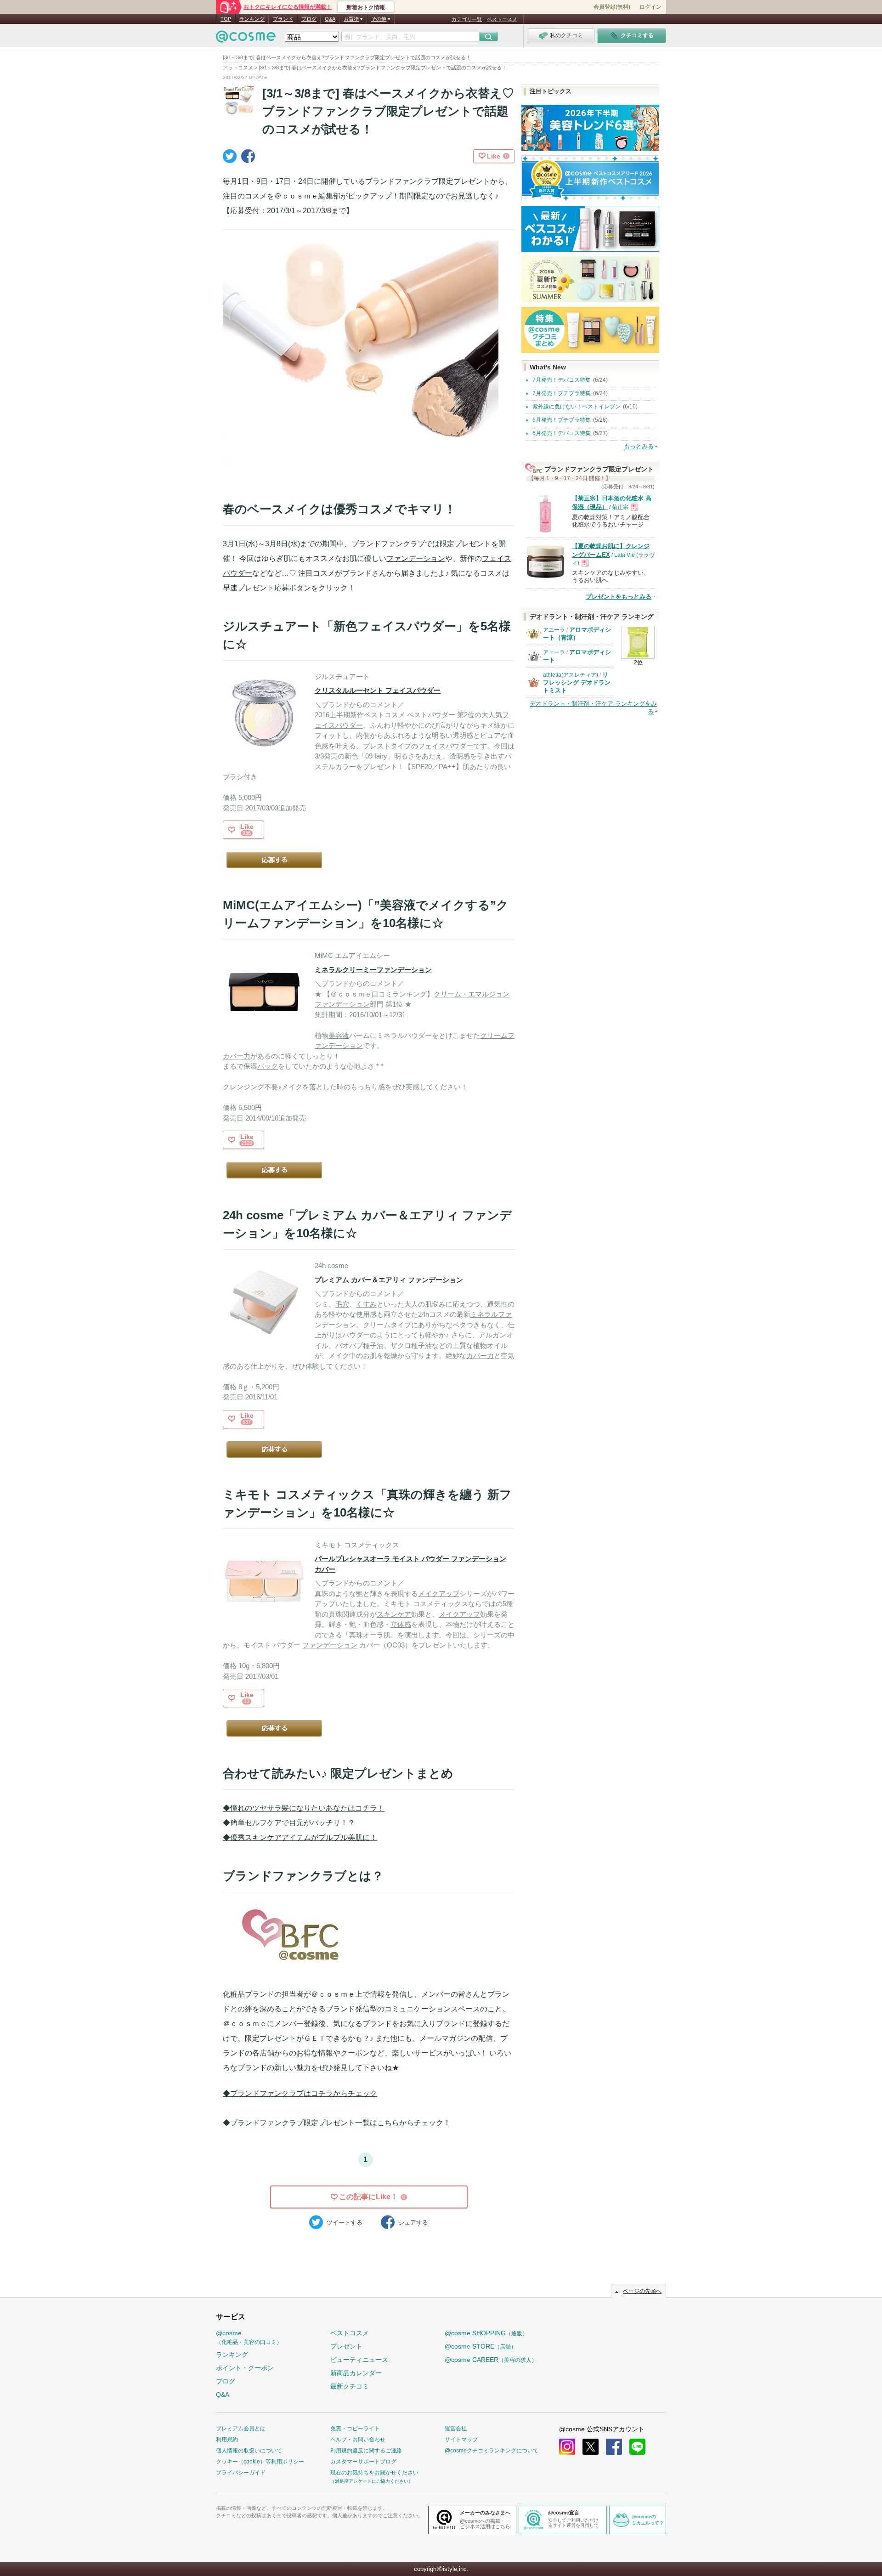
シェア (413, 2222)
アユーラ (554, 630)
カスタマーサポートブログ (363, 2462)
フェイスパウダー (446, 746)
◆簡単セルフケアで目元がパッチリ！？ (289, 1823)
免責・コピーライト (355, 2429)
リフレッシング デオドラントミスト (577, 682)
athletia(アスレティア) (571, 675)
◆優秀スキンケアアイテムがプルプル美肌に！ (300, 1837)
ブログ (309, 19)
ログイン (650, 7)
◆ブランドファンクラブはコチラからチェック (300, 2093)
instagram (567, 2447)
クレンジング (243, 1087)
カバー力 (237, 1056)
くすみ (366, 1304)
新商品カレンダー (356, 2373)
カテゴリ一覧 (467, 19)
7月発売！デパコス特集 (562, 380)
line (637, 2447)
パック (268, 1066)
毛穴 (342, 1304)
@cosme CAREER (491, 2360)
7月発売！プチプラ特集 (562, 393)
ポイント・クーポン (245, 2368)
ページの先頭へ (642, 2291)
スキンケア (394, 1614)
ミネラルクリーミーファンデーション (373, 970)
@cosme (249, 2337)
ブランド (283, 19)
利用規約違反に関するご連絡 (366, 2451)
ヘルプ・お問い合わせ (358, 2440)
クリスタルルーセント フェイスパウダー (378, 690)
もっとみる (639, 446)
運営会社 (456, 2429)
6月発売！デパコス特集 (562, 433)
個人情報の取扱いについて (249, 2451)
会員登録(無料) (612, 7)
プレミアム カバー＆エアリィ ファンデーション (389, 1280)
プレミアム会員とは (241, 2429)
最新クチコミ (350, 2386)
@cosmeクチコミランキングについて (492, 2451)
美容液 (339, 1035)
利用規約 (227, 2440)
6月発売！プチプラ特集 (562, 420)
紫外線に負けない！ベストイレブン (577, 407)
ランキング (252, 19)
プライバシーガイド (241, 2473)
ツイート (345, 2222)
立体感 (401, 1624)
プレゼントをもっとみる (619, 597)
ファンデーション (416, 558)
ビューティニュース (359, 2360)
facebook (614, 2447)
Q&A (330, 19)
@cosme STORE (481, 2346)
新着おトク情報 (366, 7)
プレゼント (346, 2346)
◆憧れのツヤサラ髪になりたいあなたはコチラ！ (304, 1808)
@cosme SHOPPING (486, 2333)
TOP (226, 19)
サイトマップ (461, 2440)
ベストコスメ (502, 19)
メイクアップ (439, 1594)
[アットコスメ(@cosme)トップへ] (246, 39)
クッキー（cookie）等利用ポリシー (260, 2462)
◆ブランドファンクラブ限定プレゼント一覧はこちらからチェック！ (337, 2123)
